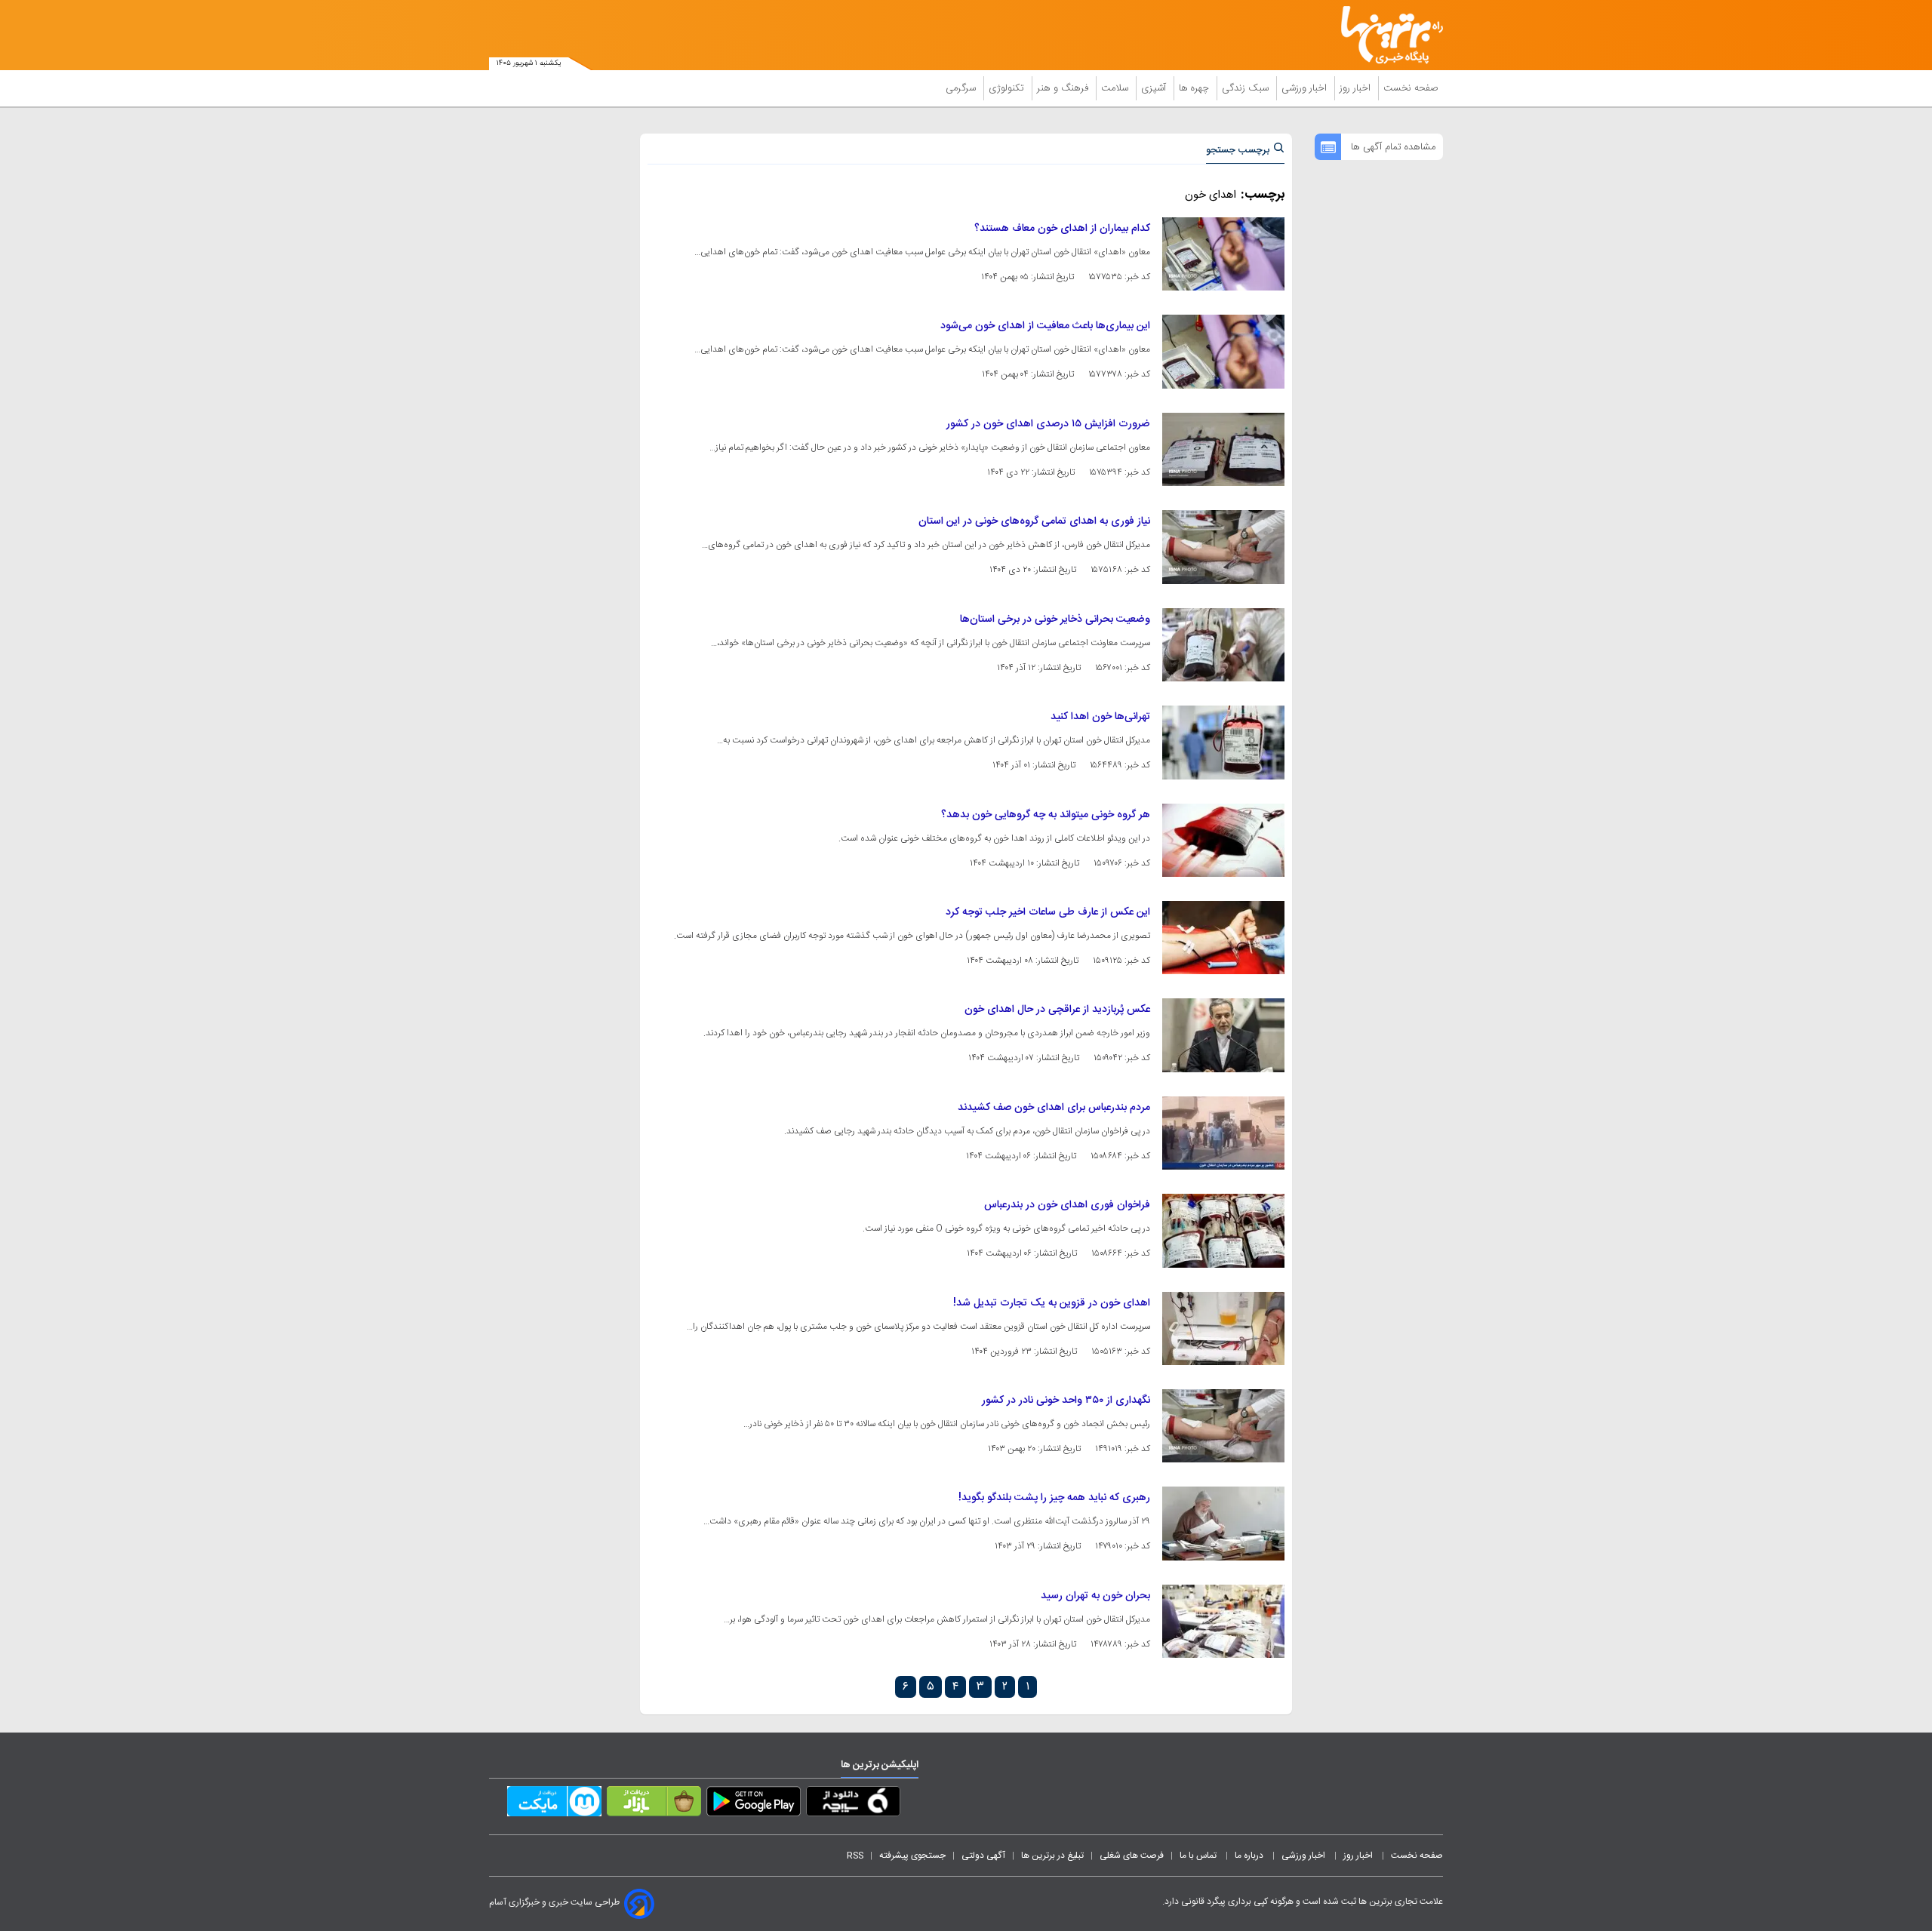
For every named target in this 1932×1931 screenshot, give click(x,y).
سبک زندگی (1247, 88)
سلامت (1116, 88)
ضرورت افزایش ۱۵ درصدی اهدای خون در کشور (1048, 424)
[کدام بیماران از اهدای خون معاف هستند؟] (1223, 254)
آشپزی (1155, 88)
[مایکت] (554, 1804)
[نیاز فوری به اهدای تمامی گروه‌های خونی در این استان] (1223, 547)
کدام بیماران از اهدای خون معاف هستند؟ (1062, 229)
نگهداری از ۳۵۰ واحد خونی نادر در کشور (1066, 1401)
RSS (855, 1856)
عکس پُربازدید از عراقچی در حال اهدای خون (1057, 1010)
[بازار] (654, 1804)
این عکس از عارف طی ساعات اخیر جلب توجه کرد (1048, 912)
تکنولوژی (1008, 88)
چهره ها (1195, 88)
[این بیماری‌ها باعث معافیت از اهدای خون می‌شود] (1223, 351)
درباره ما (1250, 1856)
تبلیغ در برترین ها (1052, 1856)
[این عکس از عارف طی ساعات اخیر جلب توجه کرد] (1223, 938)
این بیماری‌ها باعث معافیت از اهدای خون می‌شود (1045, 326)
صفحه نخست (1411, 88)
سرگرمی (962, 88)
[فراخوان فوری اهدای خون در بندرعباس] (1223, 1230)
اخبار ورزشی (1306, 88)
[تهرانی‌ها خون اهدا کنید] (1223, 742)
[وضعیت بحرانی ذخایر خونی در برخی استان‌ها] (1223, 645)
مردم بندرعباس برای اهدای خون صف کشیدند (1054, 1108)
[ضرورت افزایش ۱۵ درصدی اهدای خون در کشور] (1223, 449)
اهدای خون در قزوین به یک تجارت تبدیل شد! (1052, 1303)
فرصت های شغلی (1132, 1856)
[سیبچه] (853, 1804)
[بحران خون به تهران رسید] (1223, 1621)
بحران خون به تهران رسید (1095, 1596)
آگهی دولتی (983, 1856)
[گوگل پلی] (754, 1804)
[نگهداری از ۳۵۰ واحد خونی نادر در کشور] (1223, 1426)
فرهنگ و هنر (1064, 88)
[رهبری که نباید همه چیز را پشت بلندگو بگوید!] (1223, 1523)
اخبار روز (1357, 88)
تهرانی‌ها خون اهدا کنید (1100, 717)
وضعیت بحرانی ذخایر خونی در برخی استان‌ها (1055, 620)
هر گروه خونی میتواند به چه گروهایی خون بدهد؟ (1046, 815)
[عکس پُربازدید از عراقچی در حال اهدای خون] (1223, 1035)
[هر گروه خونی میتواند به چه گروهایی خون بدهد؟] (1223, 840)
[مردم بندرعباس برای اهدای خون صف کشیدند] (1223, 1133)
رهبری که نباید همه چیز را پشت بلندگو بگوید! (1054, 1498)
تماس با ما (1199, 1856)
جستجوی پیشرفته (912, 1856)
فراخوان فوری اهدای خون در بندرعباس (1067, 1205)
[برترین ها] (1386, 35)
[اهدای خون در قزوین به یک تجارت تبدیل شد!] (1223, 1328)
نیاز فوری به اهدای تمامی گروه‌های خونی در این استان (1034, 521)
